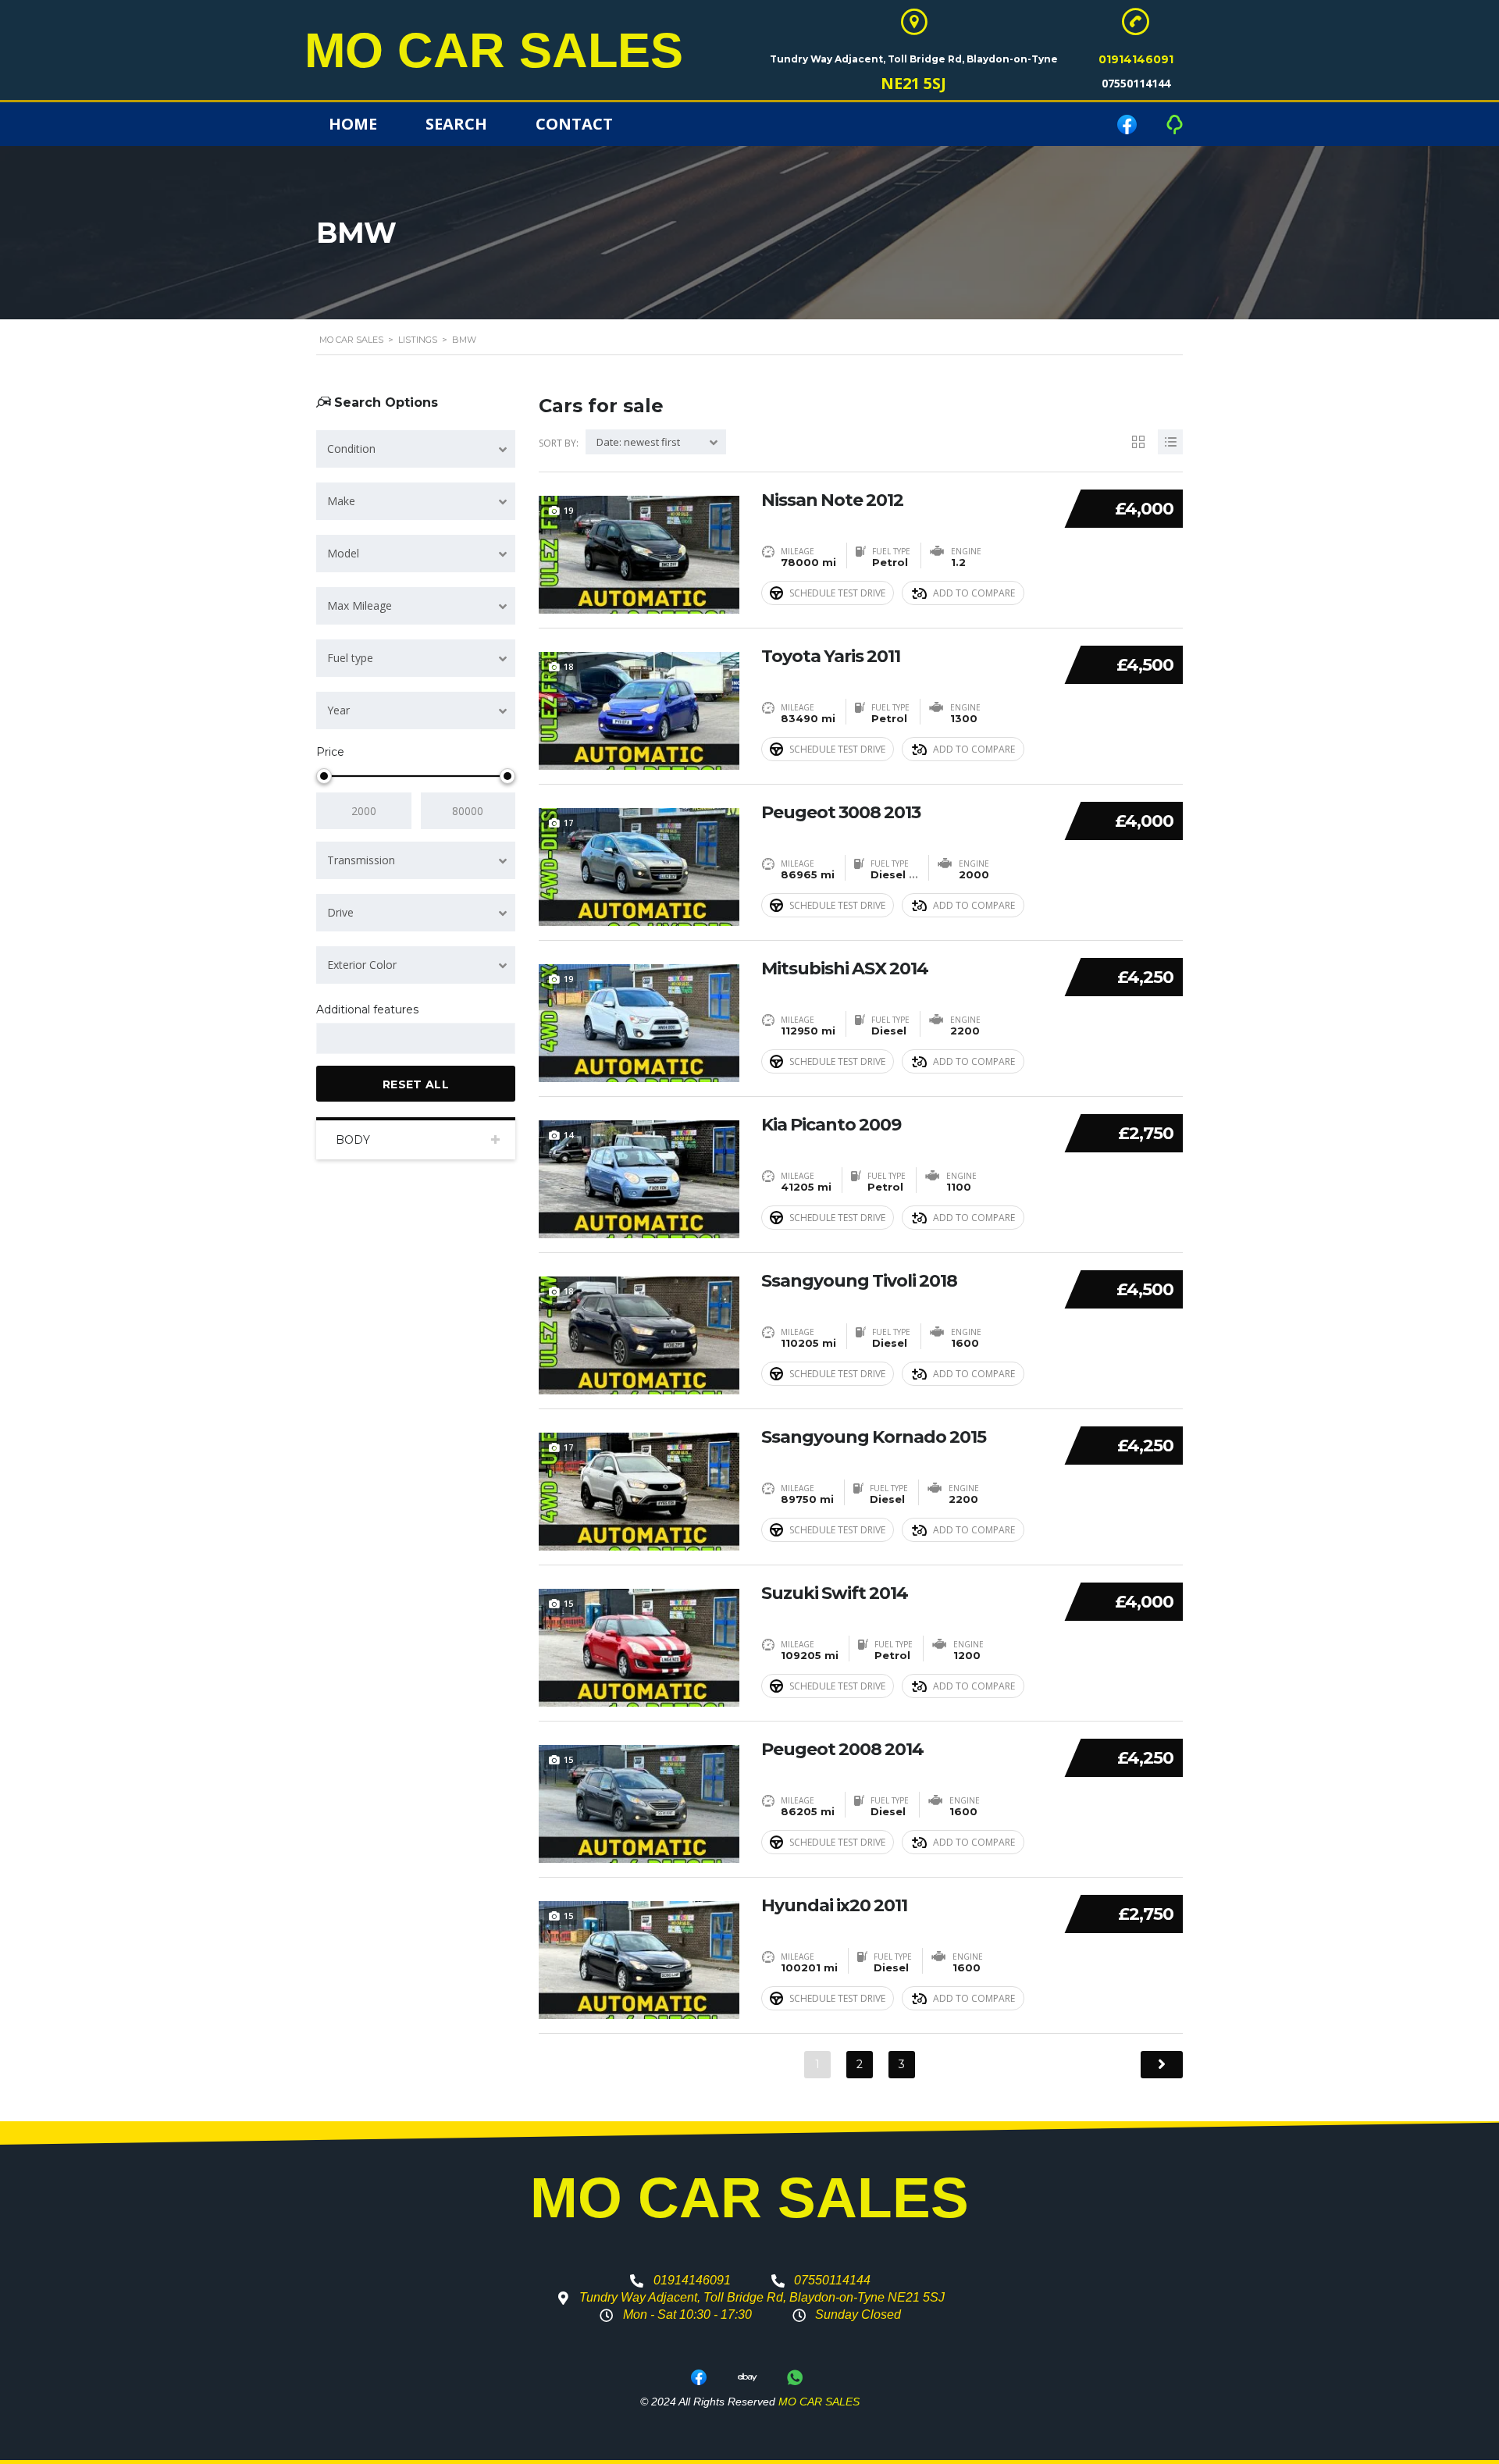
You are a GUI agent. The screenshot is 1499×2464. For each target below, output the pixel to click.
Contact (574, 124)
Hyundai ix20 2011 (834, 1906)
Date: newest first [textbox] (638, 442)
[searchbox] (335, 1039)
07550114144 (1136, 83)
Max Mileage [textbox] (360, 605)
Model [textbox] (343, 553)
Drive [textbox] (340, 912)
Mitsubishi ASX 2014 (845, 969)
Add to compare (974, 593)
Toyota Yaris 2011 (831, 657)
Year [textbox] (338, 710)
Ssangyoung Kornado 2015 (874, 1437)
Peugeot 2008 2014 (842, 1750)
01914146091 (1136, 59)
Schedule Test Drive (837, 593)
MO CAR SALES (494, 50)
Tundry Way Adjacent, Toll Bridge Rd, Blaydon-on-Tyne (914, 59)
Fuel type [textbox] (350, 658)
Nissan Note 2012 (832, 500)
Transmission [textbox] (361, 860)
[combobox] (416, 449)
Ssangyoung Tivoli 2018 (859, 1281)
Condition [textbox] (351, 449)
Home (353, 124)
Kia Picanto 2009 (831, 1125)
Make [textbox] (341, 501)
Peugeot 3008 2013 (841, 813)
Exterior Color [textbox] (362, 965)
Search (456, 124)
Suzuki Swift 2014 (835, 1593)
